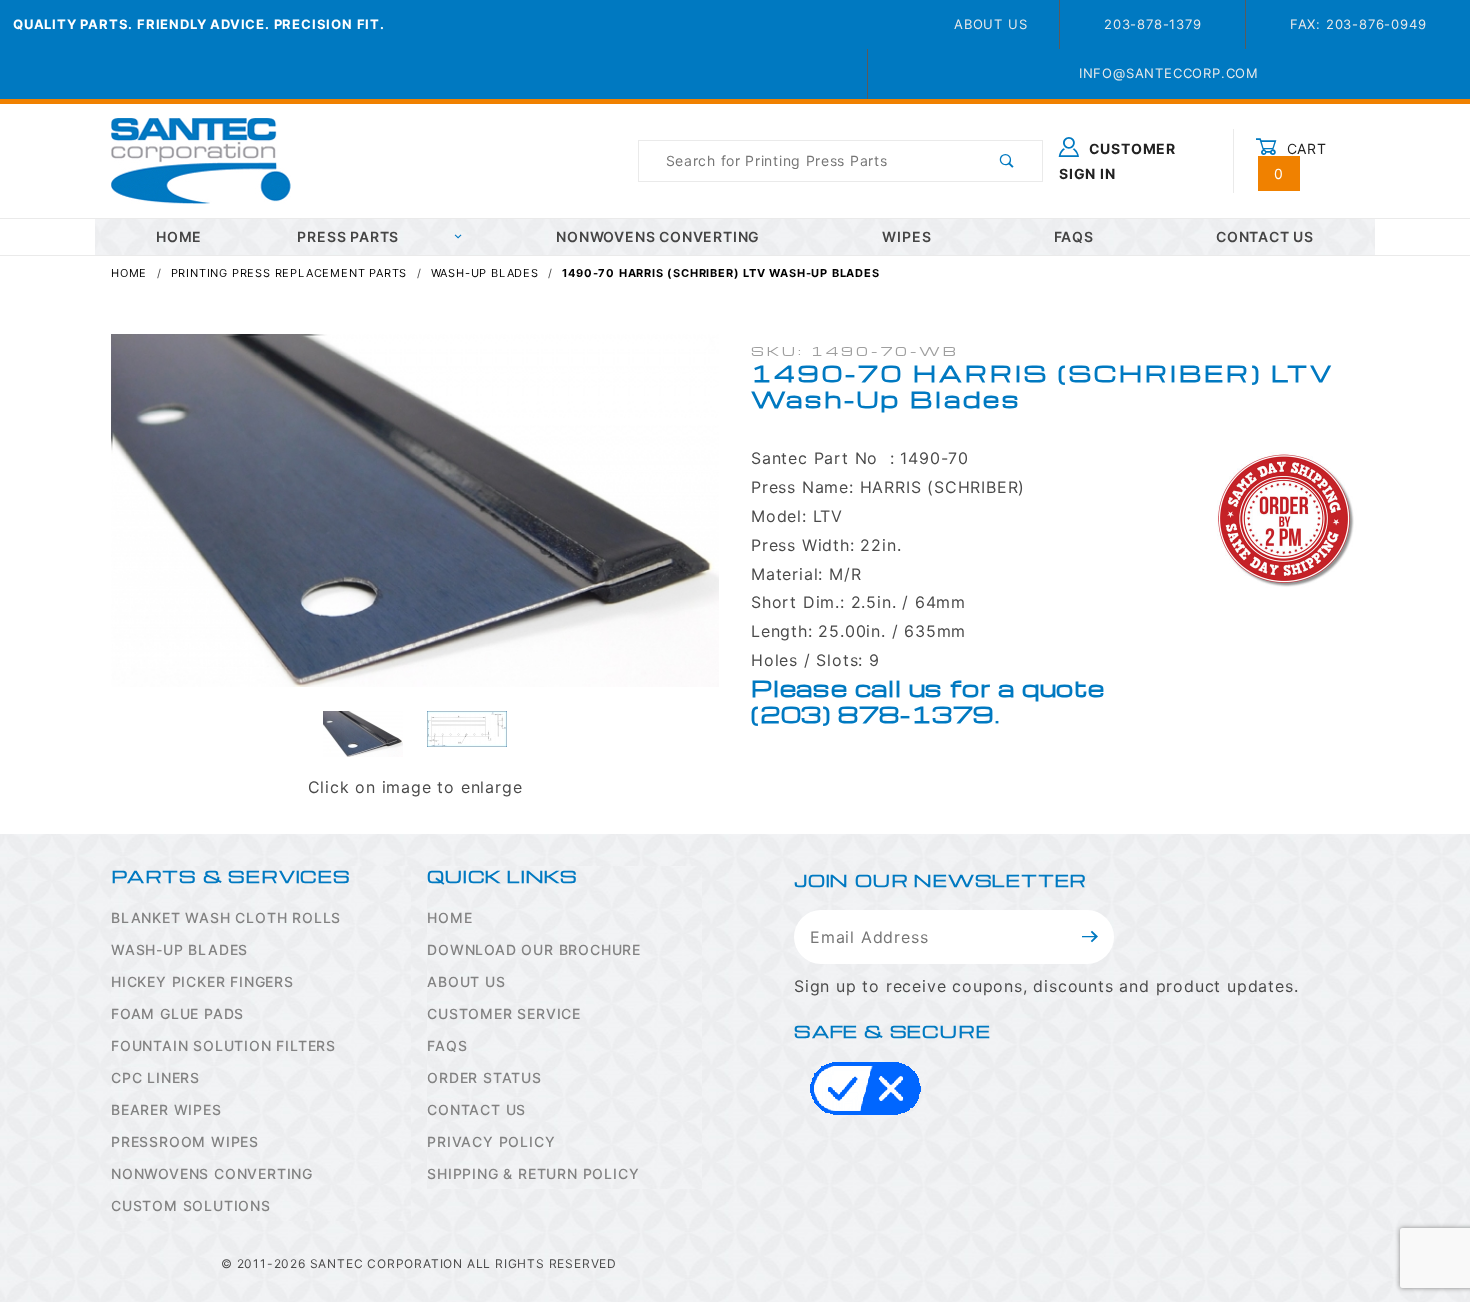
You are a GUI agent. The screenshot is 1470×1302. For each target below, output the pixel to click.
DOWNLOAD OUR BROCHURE (534, 949)
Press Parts (348, 236)
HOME (179, 236)
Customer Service (504, 1013)
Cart (1300, 161)
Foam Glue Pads (177, 1013)
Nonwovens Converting (658, 236)
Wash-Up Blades (179, 949)
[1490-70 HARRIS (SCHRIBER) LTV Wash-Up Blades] (415, 521)
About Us (990, 24)
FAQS (447, 1045)
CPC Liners (155, 1077)
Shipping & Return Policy (533, 1173)
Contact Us (1265, 236)
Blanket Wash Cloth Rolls (226, 917)
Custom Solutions (191, 1205)
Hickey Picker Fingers (202, 981)
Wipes (906, 236)
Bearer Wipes (166, 1109)
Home (449, 917)
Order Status (484, 1077)
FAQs (1074, 236)
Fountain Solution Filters (223, 1045)
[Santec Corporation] (201, 159)
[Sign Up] (1090, 937)
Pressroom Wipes (185, 1141)
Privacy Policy (491, 1141)
